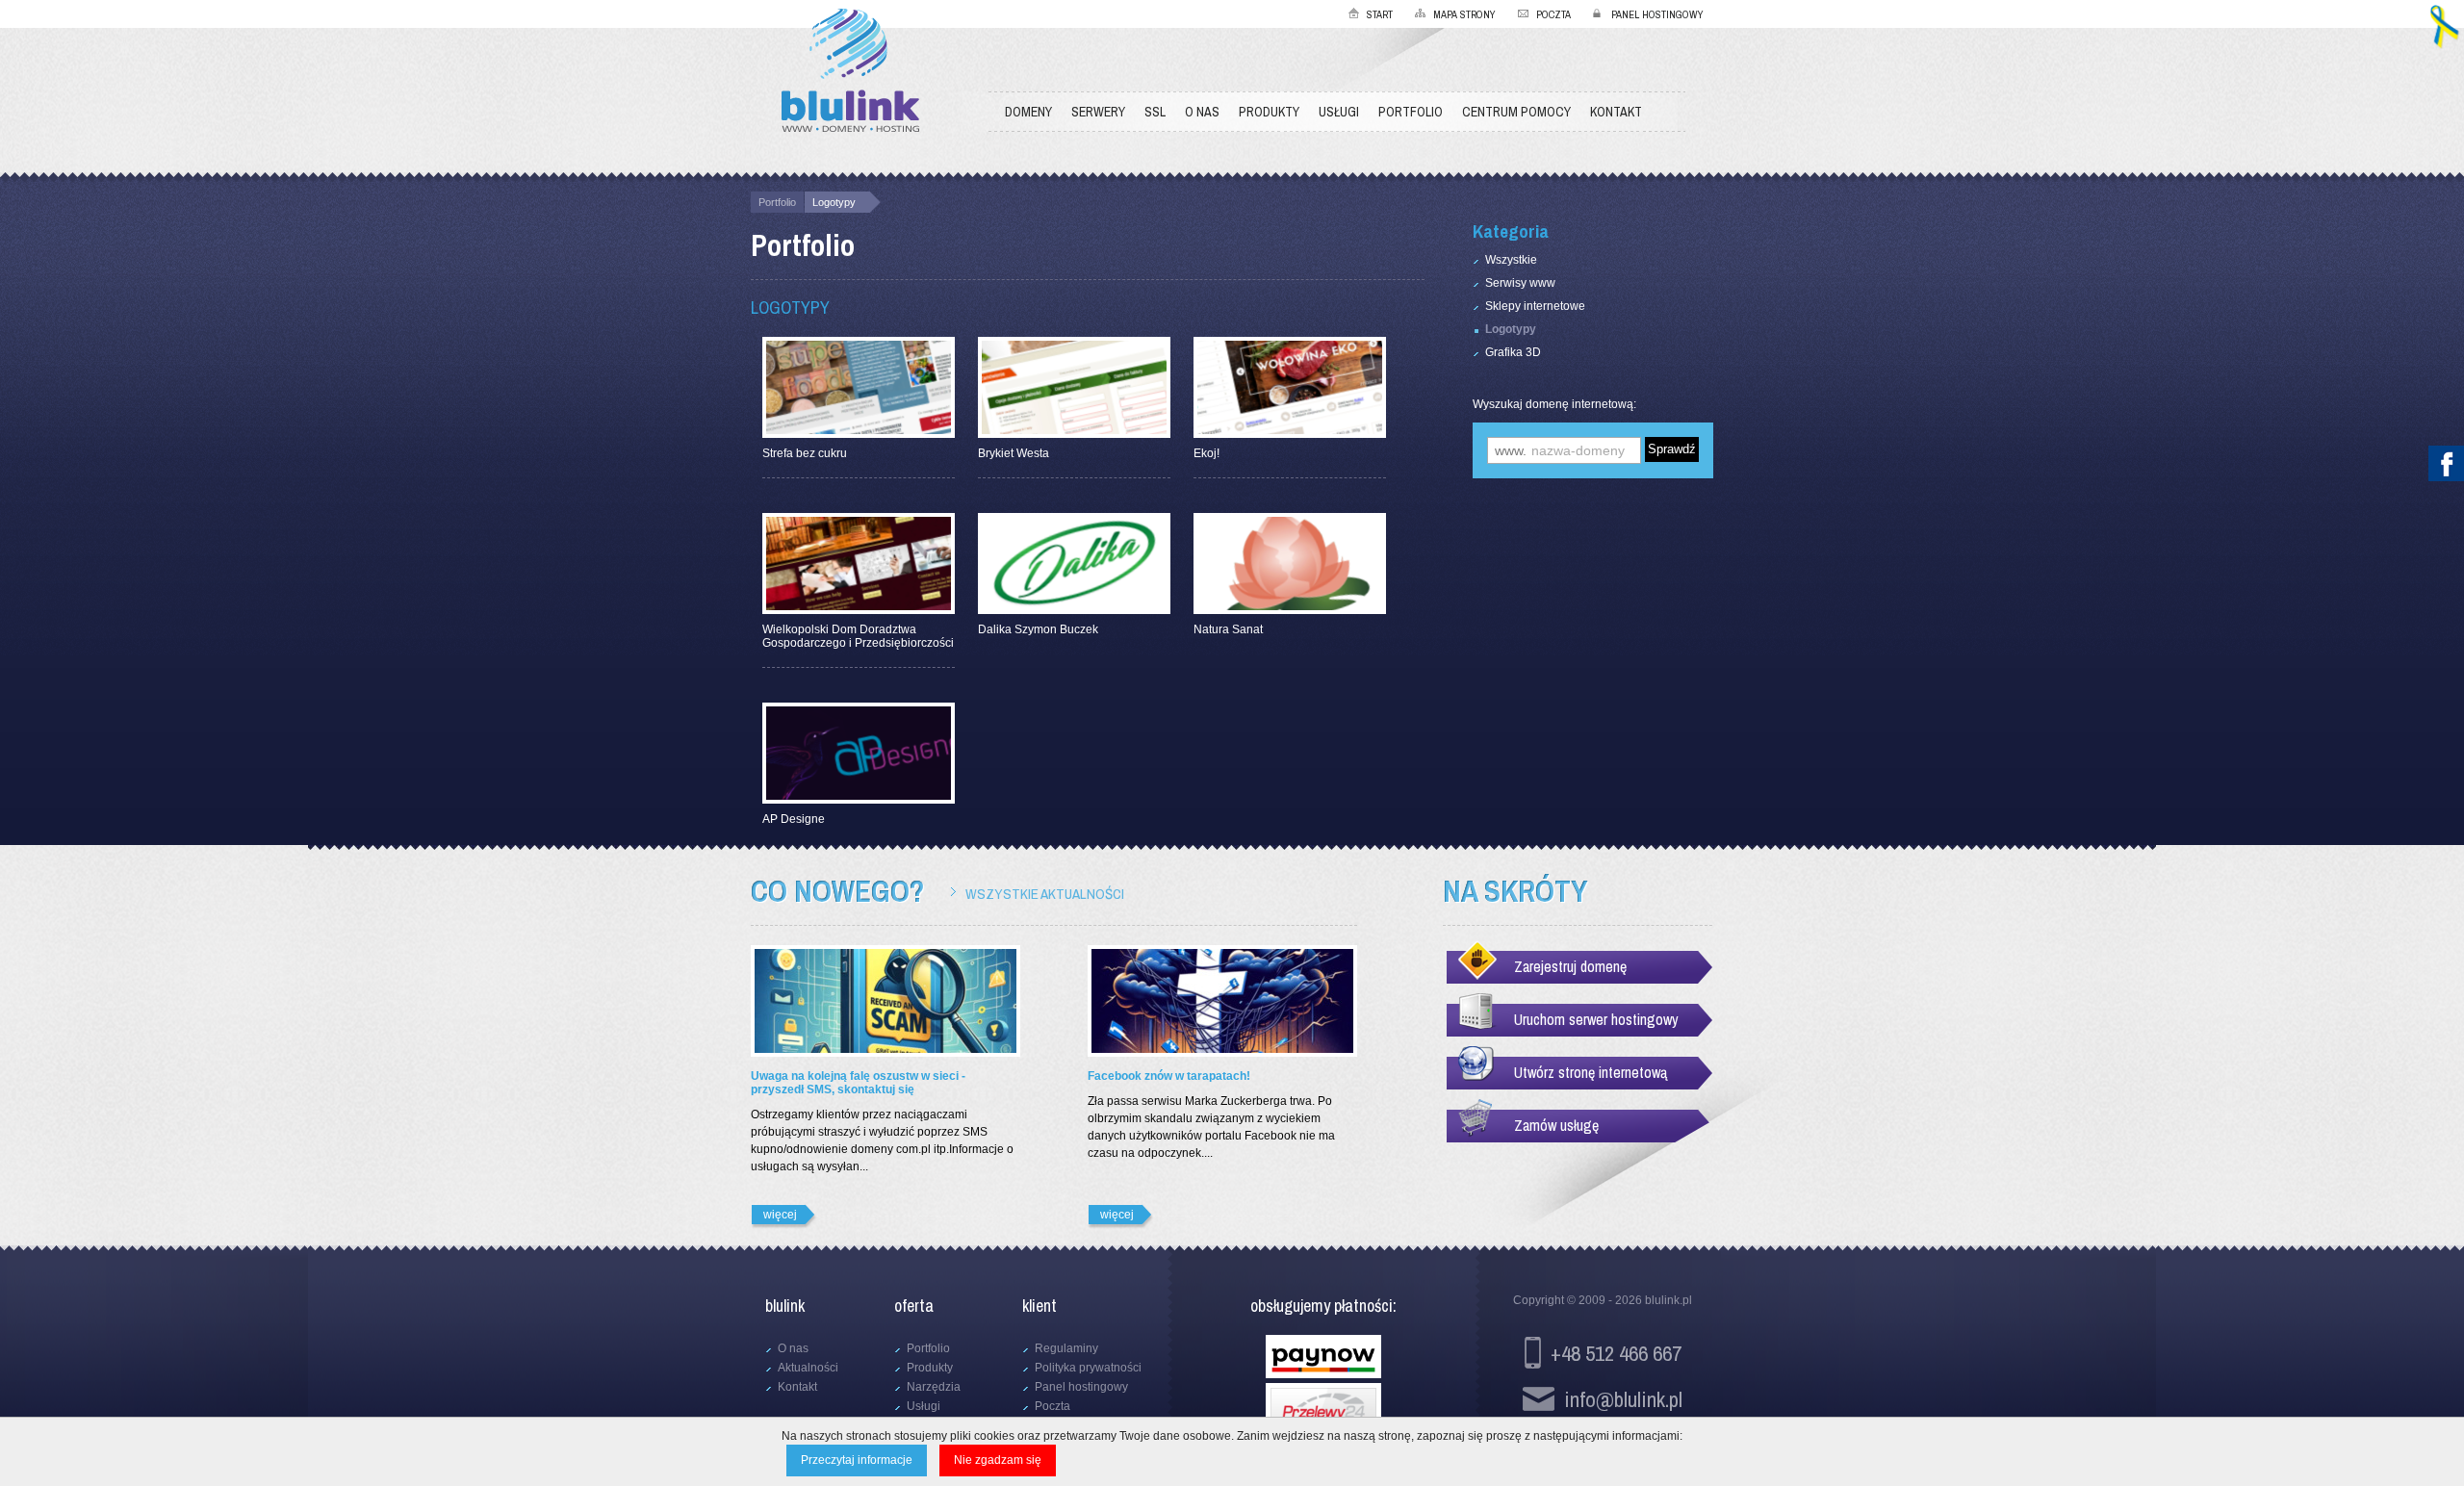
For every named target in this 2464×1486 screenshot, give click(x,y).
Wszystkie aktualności (1045, 894)
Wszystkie (1511, 260)
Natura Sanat (1228, 629)
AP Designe (794, 819)
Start (1380, 14)
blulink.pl (1668, 1300)
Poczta (1553, 14)
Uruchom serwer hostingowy (1596, 1019)
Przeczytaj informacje (857, 1460)
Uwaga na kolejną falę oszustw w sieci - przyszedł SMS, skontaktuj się (858, 1083)
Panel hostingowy (1657, 14)
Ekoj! (1206, 453)
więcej (780, 1215)
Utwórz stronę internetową (1591, 1072)
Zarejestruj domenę (1570, 966)
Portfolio (777, 202)
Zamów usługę (1556, 1125)
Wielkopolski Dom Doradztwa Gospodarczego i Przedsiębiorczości (858, 636)
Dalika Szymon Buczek (1038, 629)
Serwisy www (1520, 283)
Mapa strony (1464, 14)
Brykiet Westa (1014, 453)
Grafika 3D (1513, 352)
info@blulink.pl (1623, 1399)
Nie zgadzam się (998, 1460)
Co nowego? (837, 891)
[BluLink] (850, 72)
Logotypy (834, 202)
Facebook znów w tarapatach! (1169, 1076)
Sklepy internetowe (1535, 306)
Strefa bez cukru (805, 453)
